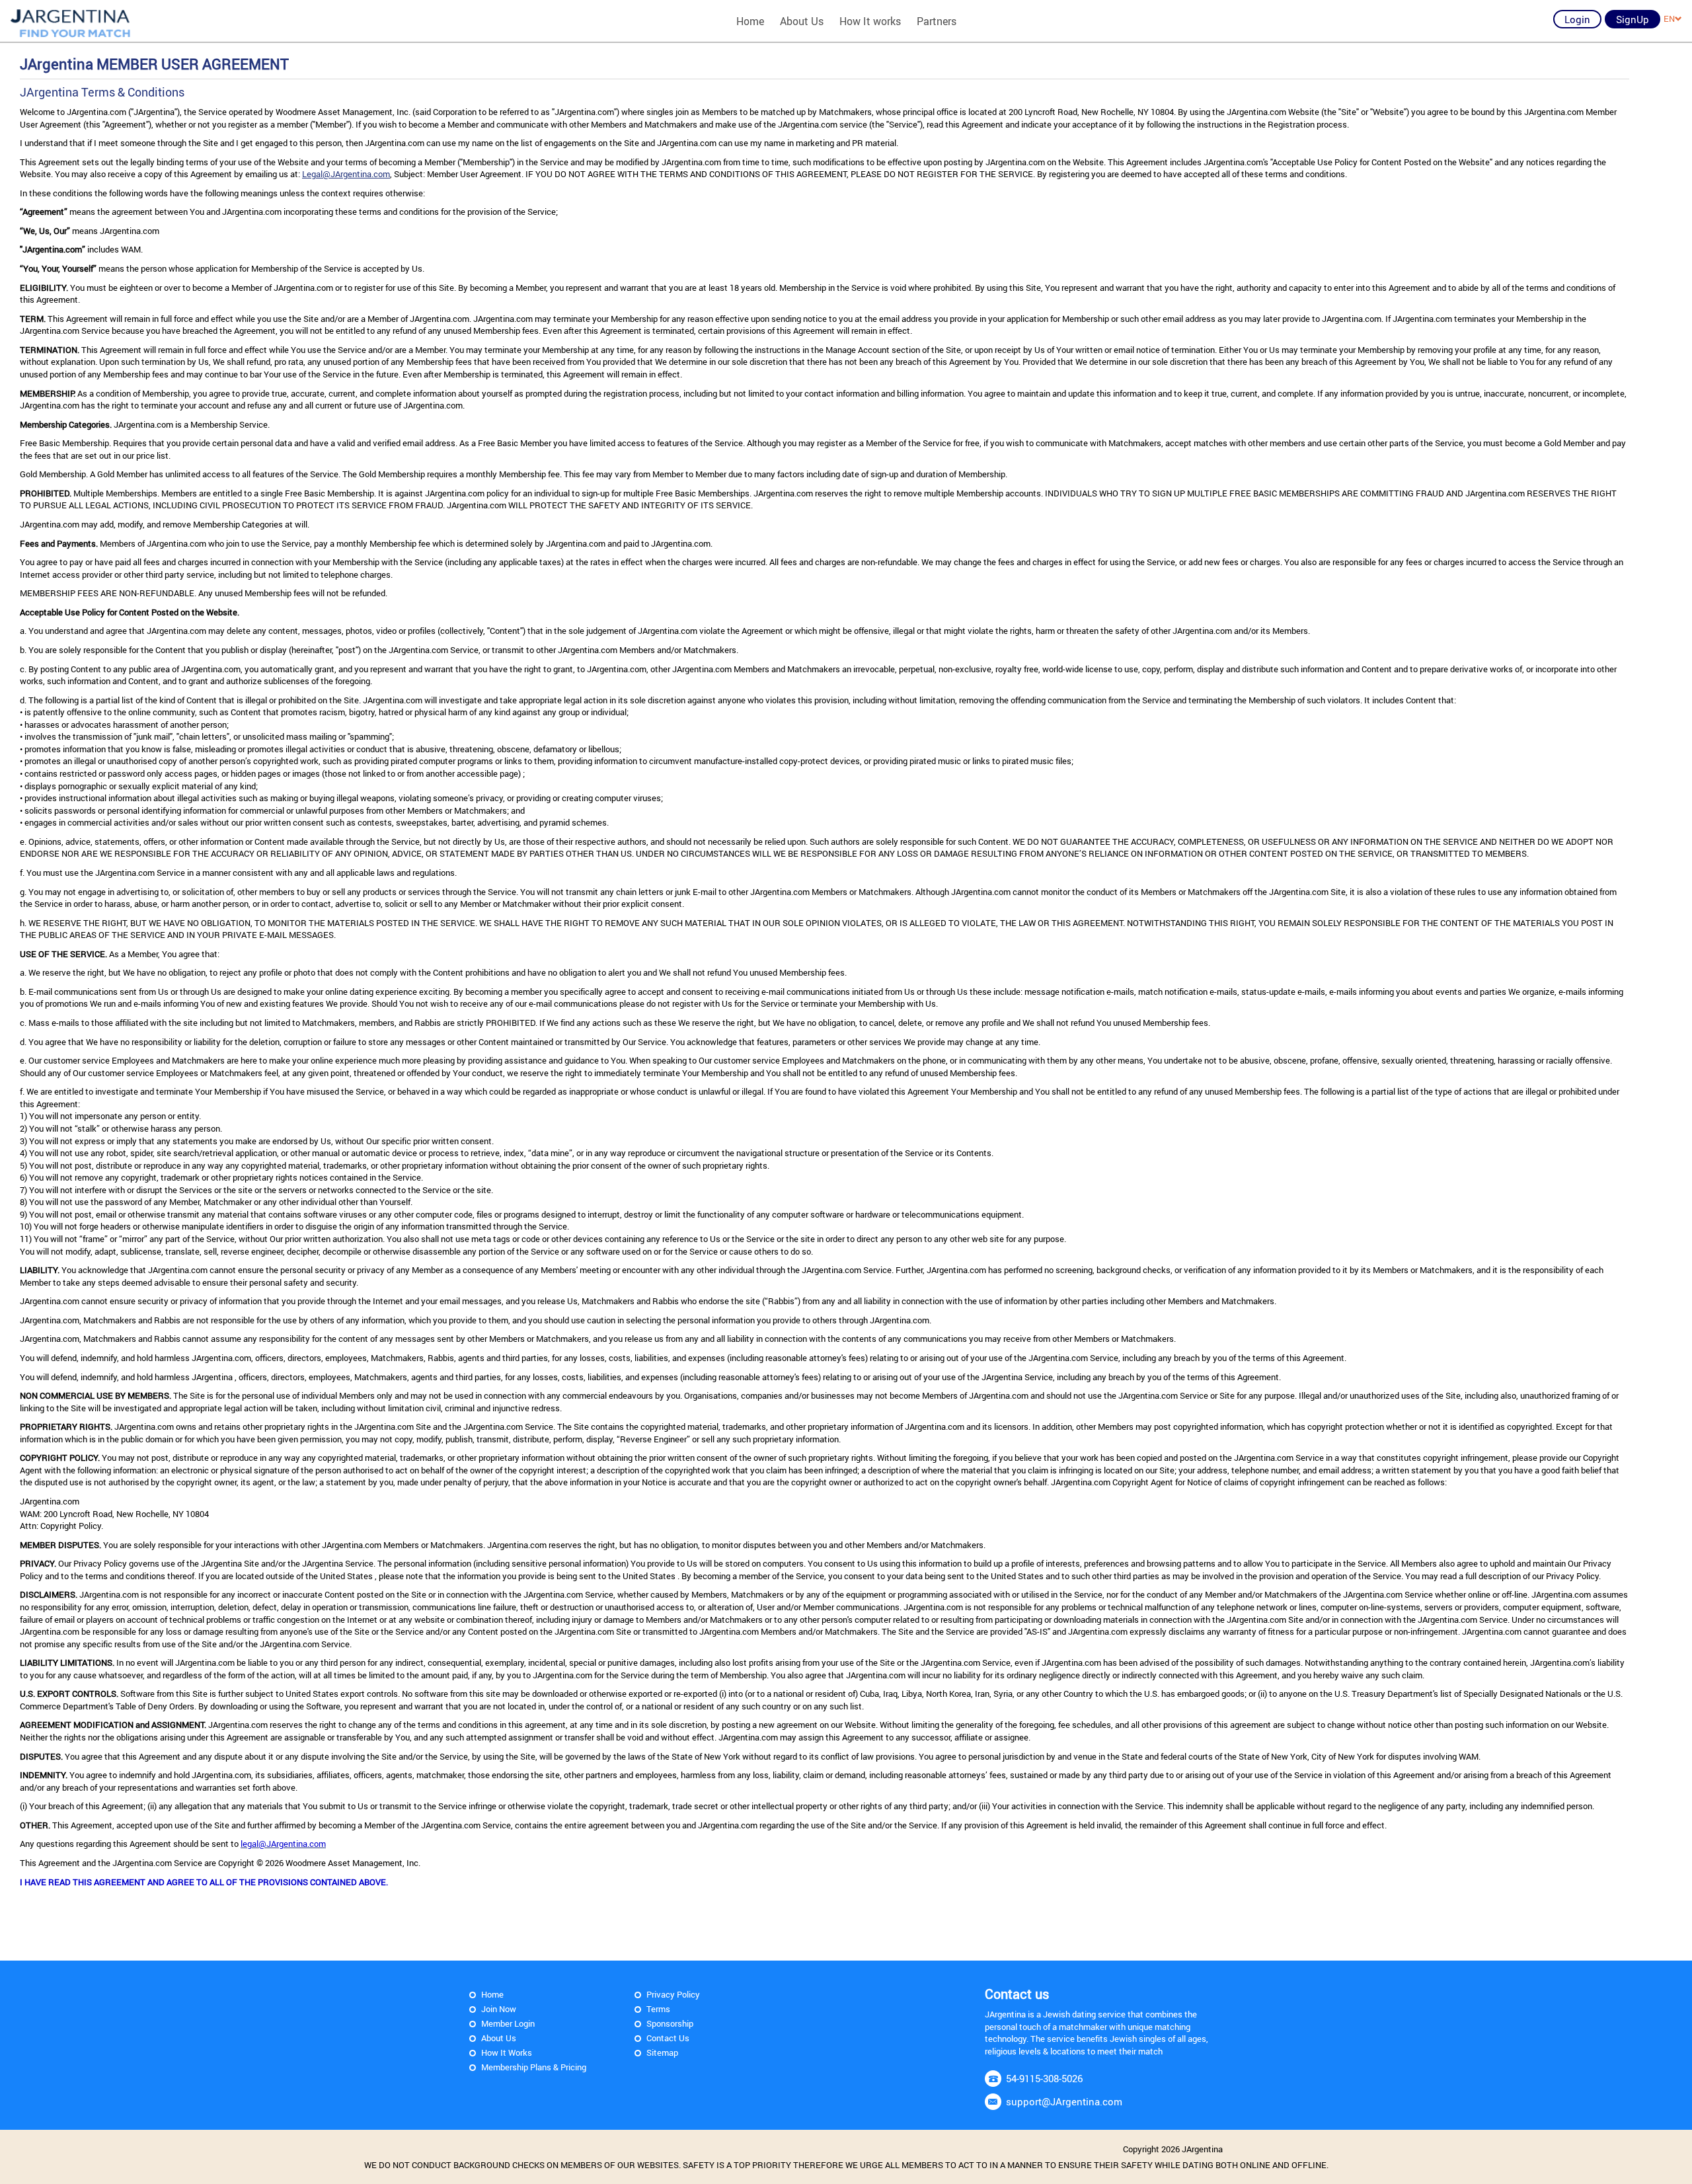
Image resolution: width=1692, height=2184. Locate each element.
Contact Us (668, 2038)
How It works (870, 21)
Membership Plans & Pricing (534, 2067)
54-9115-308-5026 (1044, 2078)
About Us (802, 21)
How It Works (507, 2052)
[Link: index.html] (71, 21)
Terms (658, 2009)
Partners (937, 21)
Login (1577, 19)
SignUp (1633, 19)
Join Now (499, 2009)
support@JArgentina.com (1064, 2101)
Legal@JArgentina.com (346, 174)
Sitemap (662, 2052)
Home (750, 21)
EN (1669, 19)
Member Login (508, 2023)
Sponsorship (670, 2023)
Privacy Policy (673, 1994)
